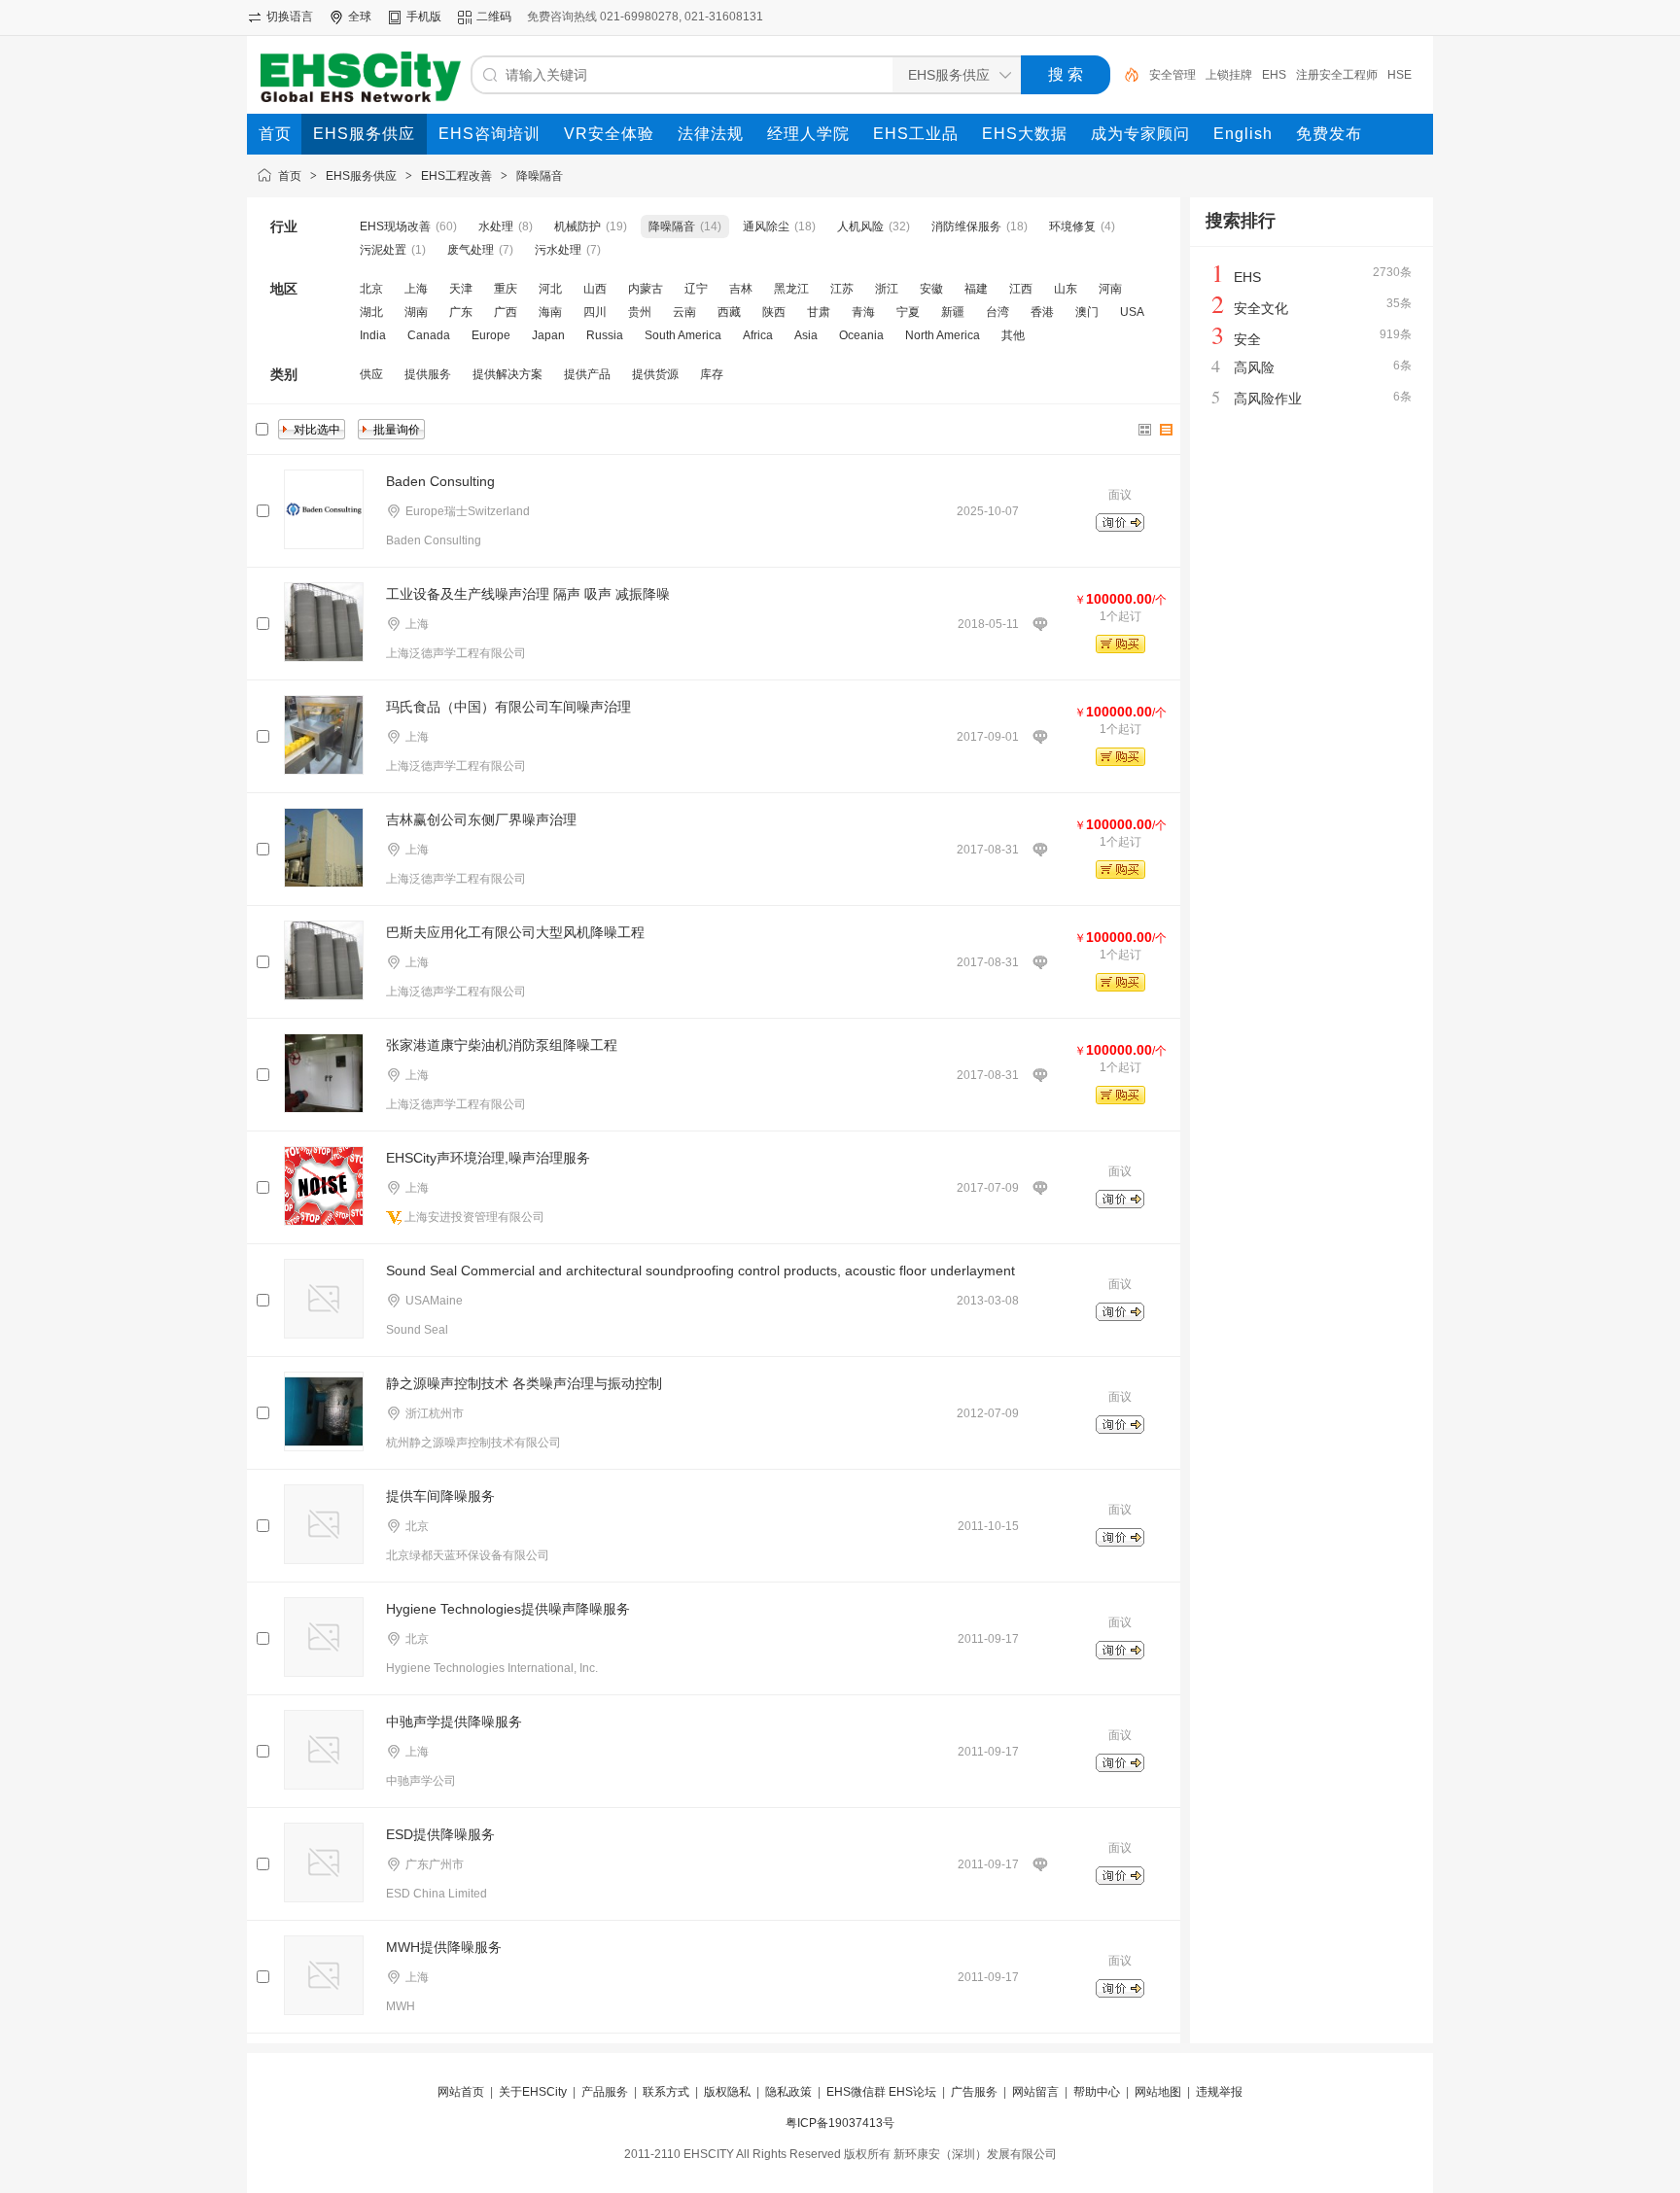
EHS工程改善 (456, 176)
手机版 (424, 17)
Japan (548, 335)
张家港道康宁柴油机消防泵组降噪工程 (502, 1045)
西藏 (729, 312)
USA (1132, 312)
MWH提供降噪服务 (444, 1947)
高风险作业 (1268, 399)
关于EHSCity (533, 2092)
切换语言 (290, 17)
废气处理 (471, 250)
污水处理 (558, 250)
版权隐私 (727, 2092)
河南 (1110, 289)
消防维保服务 (966, 226)
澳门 (1087, 312)
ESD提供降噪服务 (440, 1834)
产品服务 (605, 2092)
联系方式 (666, 2092)
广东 (461, 312)
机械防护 (577, 226)
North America (943, 335)
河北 (550, 289)
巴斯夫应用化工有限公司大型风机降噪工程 (515, 932)
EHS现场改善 (395, 226)
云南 (684, 312)
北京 (371, 289)
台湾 (997, 312)
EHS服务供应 (361, 176)
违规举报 (1219, 2092)
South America (683, 335)
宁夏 (908, 312)
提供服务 (428, 374)
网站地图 (1158, 2092)
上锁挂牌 (1229, 75)
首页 (290, 176)
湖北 (371, 312)
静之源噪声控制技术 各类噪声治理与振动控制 (524, 1383)
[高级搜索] (1125, 75)
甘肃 (819, 312)
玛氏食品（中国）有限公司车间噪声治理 (508, 707)
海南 (550, 312)
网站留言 (1035, 2092)
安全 (1247, 339)
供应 (371, 374)
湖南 (416, 312)
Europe (491, 335)
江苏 (842, 289)
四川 (595, 312)
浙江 (887, 289)
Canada (429, 335)
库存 (712, 374)
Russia (605, 335)
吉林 (741, 289)
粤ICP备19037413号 (840, 2123)
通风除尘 (766, 226)
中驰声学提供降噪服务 (454, 1722)
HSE (1400, 75)
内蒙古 (646, 289)
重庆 (506, 289)
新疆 (953, 312)
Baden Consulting (440, 481)
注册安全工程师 (1337, 75)
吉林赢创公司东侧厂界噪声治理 (481, 819)
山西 (595, 289)
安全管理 (1172, 75)
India (373, 335)
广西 (506, 312)
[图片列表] (1145, 430)
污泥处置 (383, 250)
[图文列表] (1167, 430)
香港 (1042, 312)
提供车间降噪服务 (440, 1496)
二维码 (494, 17)
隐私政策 (788, 2092)
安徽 (931, 289)
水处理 (496, 226)
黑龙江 (791, 289)
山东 (1066, 289)
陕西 (774, 312)
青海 (863, 312)
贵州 (640, 312)
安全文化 (1261, 308)
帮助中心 (1097, 2092)
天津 (461, 289)
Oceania (861, 335)
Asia (806, 335)
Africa (758, 335)
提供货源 (655, 374)
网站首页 (461, 2092)
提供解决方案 (507, 374)
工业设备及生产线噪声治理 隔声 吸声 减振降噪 (528, 594)
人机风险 (860, 226)
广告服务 (974, 2092)
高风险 (1254, 367)
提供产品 (587, 374)
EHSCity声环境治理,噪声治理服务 (488, 1158)
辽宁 (696, 289)
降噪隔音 (540, 176)
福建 (976, 289)
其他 (1013, 335)
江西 (1021, 289)
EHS (1274, 75)
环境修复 (1072, 226)
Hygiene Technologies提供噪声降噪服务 (508, 1609)
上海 (416, 289)
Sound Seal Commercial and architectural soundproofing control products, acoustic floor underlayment (700, 1271)
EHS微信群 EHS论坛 (881, 2092)
